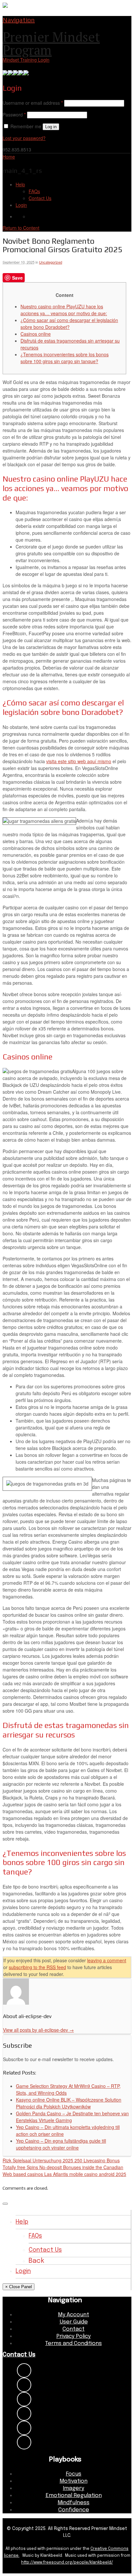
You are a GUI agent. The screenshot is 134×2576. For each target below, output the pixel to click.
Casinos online (36, 334)
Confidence (74, 2510)
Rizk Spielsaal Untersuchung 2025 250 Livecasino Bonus (61, 2160)
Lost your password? (24, 138)
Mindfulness (74, 2503)
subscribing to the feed (37, 1967)
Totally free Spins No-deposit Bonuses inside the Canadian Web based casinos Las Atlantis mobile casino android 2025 (64, 2171)
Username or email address (33, 103)
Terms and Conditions (74, 2344)
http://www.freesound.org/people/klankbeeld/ (67, 2563)
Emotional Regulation (74, 2496)
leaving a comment (107, 1960)
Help (20, 184)
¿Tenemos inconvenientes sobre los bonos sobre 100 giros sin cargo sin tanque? (65, 358)
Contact (74, 2329)
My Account (74, 2315)
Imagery (74, 2488)
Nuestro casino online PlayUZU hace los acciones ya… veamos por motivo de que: (64, 310)
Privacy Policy (74, 2336)
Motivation (74, 2481)
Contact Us (40, 198)
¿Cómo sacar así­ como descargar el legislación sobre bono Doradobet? (69, 324)
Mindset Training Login (26, 60)
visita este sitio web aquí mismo (79, 761)
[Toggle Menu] (5, 2204)
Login (21, 205)
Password (14, 115)
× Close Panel (19, 2287)
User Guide (74, 2322)
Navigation (19, 20)
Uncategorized (51, 262)
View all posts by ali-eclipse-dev (38, 2030)
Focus (74, 2474)
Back (36, 2261)
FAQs (34, 191)
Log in (51, 127)
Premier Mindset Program (51, 43)
